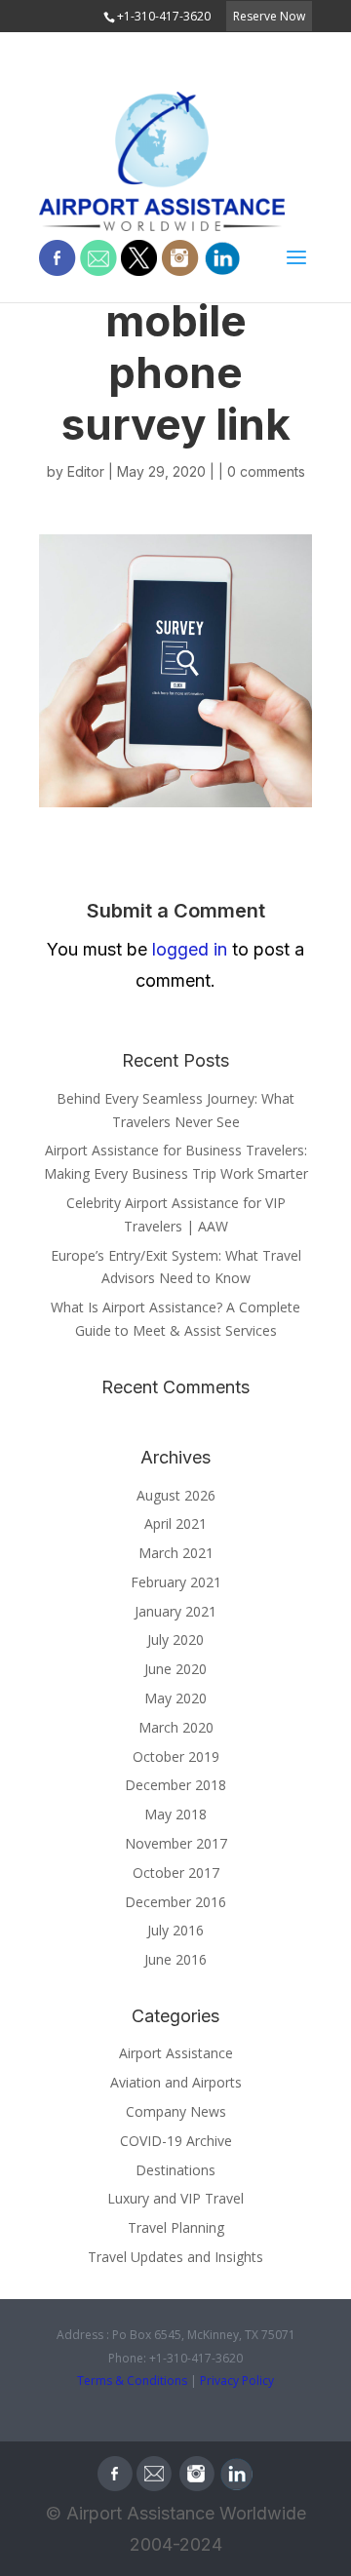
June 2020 (175, 1669)
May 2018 (175, 1814)
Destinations (175, 2170)
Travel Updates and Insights (175, 2257)
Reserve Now (269, 16)
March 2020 (176, 1727)
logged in (190, 949)
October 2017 (176, 1873)
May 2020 (175, 1698)
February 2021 (176, 1582)
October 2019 (176, 1756)
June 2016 (175, 1959)
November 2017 (176, 1843)
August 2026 (176, 1495)
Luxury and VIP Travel (175, 2198)
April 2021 (175, 1523)
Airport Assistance (176, 2053)
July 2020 (175, 1639)
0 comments (266, 471)
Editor (86, 471)
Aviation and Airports (176, 2082)
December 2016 (175, 1902)
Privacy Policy (237, 2381)
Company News (176, 2111)
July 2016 (175, 1930)
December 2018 (175, 1785)
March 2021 (176, 1553)
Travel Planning (176, 2227)
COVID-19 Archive (176, 2141)
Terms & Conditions (132, 2381)
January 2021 (175, 1611)
